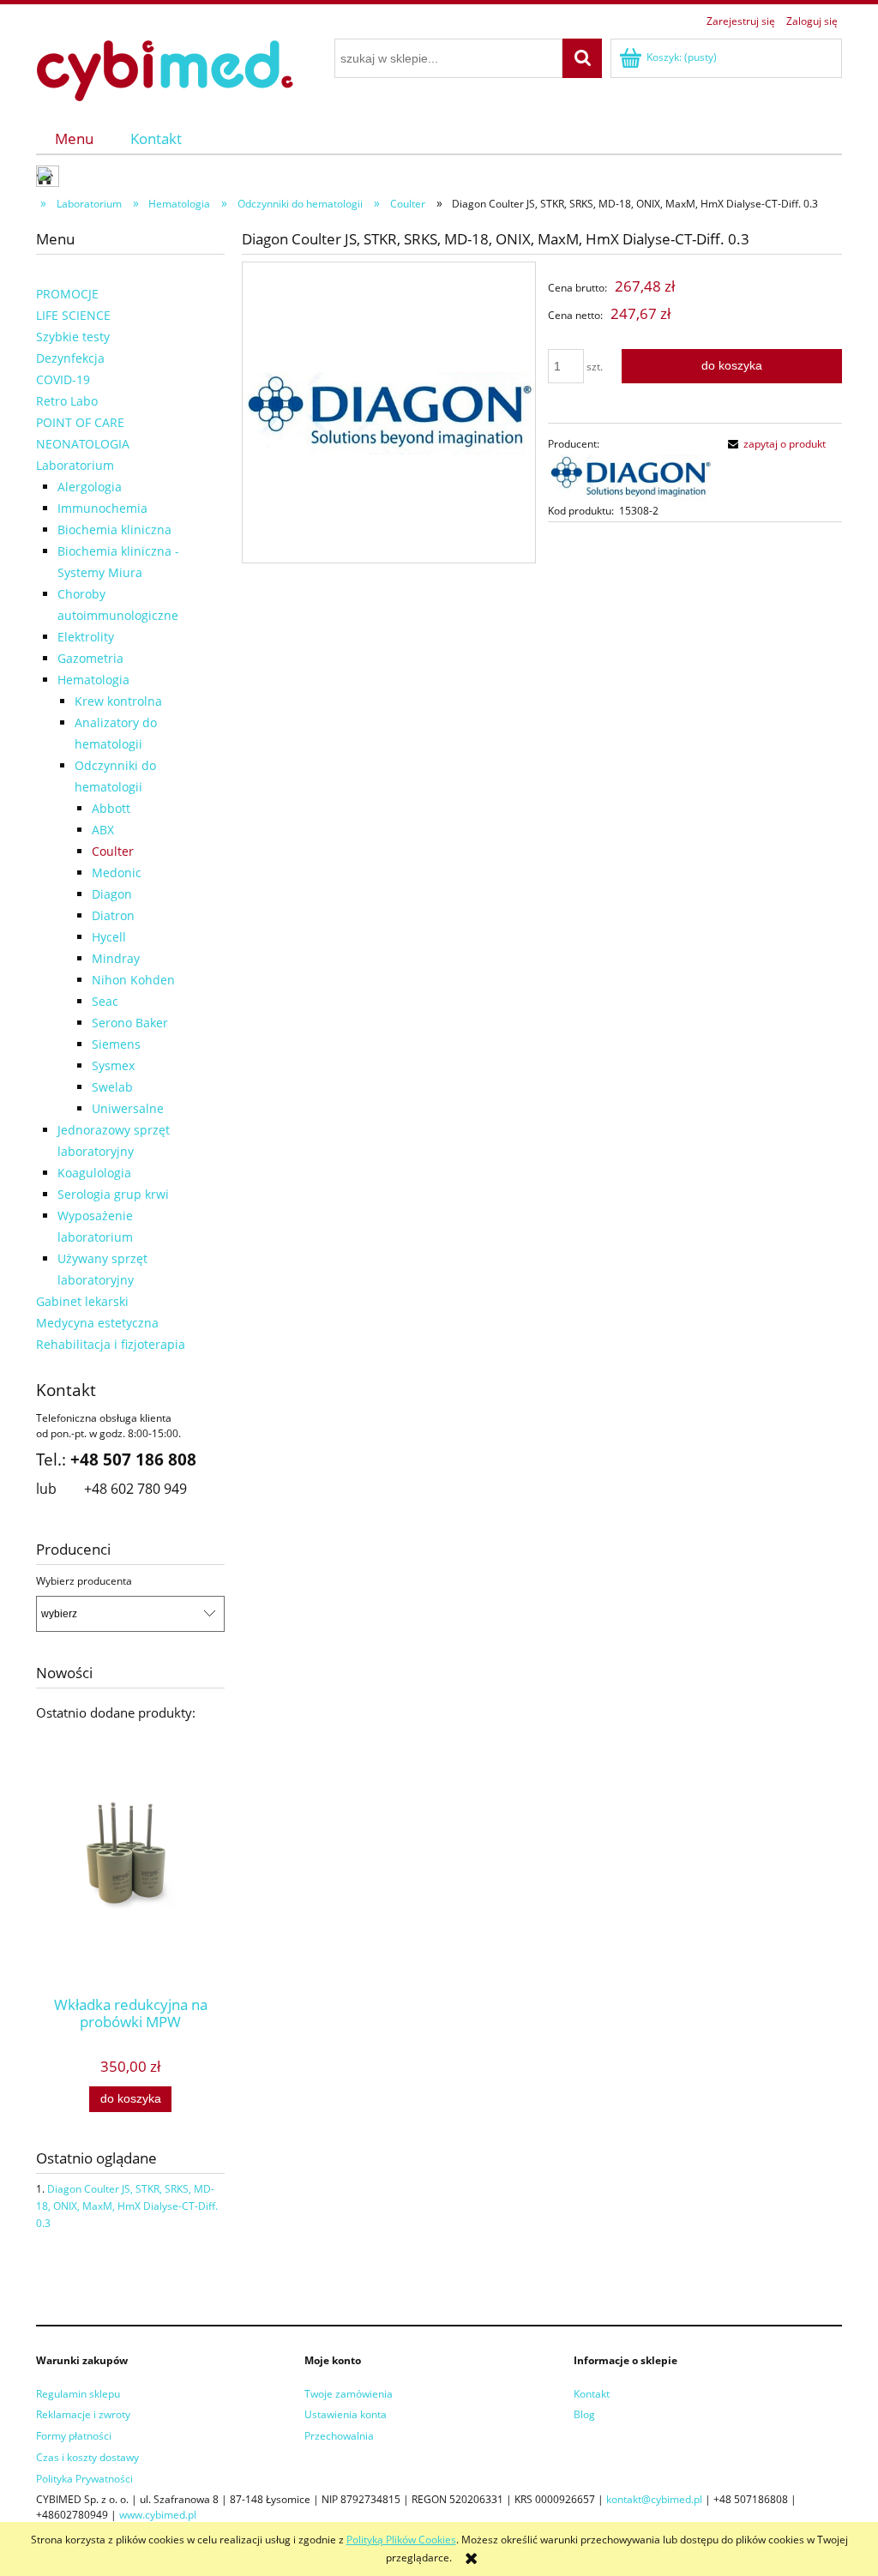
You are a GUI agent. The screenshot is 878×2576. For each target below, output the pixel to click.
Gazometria (90, 658)
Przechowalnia (339, 2436)
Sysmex (113, 1065)
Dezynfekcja (70, 358)
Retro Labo (67, 401)
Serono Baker (130, 1023)
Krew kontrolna (118, 701)
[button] (774, 444)
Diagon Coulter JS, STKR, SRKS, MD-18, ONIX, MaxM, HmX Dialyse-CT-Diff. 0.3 (127, 2206)
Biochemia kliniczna (114, 530)
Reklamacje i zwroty (83, 2414)
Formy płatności (74, 2436)
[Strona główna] (165, 68)
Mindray (116, 958)
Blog (584, 2414)
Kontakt (592, 2394)
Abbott (111, 808)
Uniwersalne (128, 1108)
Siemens (116, 1044)
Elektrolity (86, 637)
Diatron (113, 915)
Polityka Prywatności (84, 2479)
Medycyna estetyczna (97, 1323)
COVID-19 (63, 379)
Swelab (112, 1087)
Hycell (109, 937)
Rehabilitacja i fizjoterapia (111, 1344)
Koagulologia (94, 1173)
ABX (103, 830)
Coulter (113, 851)
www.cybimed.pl (158, 2515)
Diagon (112, 894)
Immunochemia (102, 508)
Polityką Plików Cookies (401, 2540)
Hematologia (93, 680)
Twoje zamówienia (349, 2394)
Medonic (117, 873)
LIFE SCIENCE (73, 315)
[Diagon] (630, 477)
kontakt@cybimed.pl (654, 2499)
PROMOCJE (67, 294)
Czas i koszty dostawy (87, 2457)
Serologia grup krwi (113, 1194)
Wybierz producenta (84, 1581)
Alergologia (90, 487)
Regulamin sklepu (78, 2394)
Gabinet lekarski (82, 1301)
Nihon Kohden (133, 980)
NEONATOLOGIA (83, 444)
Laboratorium (75, 465)
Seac (105, 1001)
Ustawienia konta (346, 2414)
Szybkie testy (73, 337)
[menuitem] (74, 138)
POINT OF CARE (80, 422)
